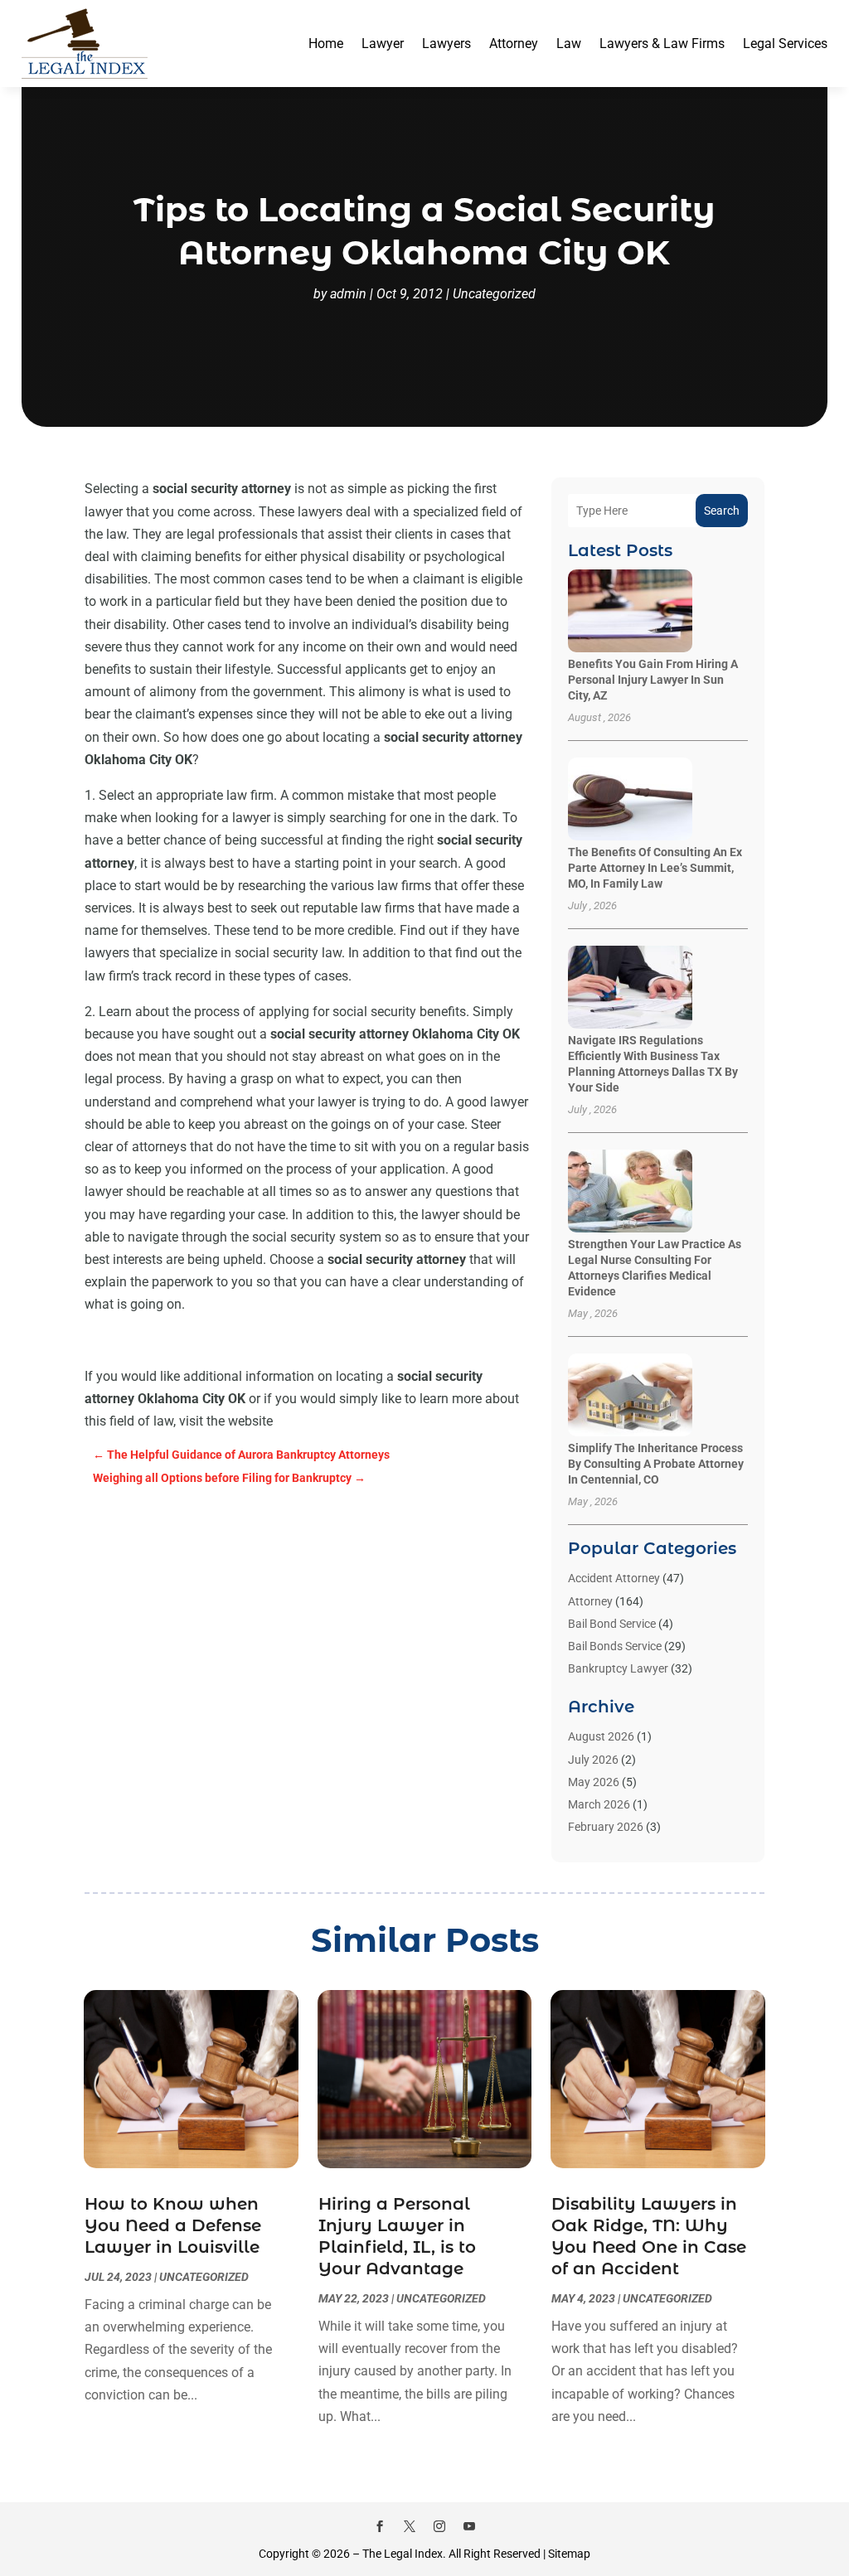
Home (326, 44)
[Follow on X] (410, 2526)
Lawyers (446, 44)
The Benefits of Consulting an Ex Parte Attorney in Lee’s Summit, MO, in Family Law (655, 868)
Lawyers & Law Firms (662, 44)
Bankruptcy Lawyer (618, 1668)
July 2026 (593, 1760)
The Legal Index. (404, 2554)
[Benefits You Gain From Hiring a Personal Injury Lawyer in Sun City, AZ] (630, 612)
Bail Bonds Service (615, 1646)
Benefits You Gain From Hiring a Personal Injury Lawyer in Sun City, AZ (653, 680)
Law (569, 44)
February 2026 (606, 1827)
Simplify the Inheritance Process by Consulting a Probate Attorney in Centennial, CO (656, 1464)
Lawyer (383, 44)
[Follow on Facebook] (380, 2526)
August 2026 (601, 1736)
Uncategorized (494, 294)
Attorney (514, 44)
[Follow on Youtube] (469, 2526)
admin (348, 294)
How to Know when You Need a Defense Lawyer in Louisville (173, 2225)
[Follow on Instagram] (439, 2526)
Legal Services (785, 44)
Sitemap (569, 2554)
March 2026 (599, 1804)
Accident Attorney (614, 1578)
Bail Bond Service (612, 1624)
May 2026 (594, 1782)
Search (722, 511)
